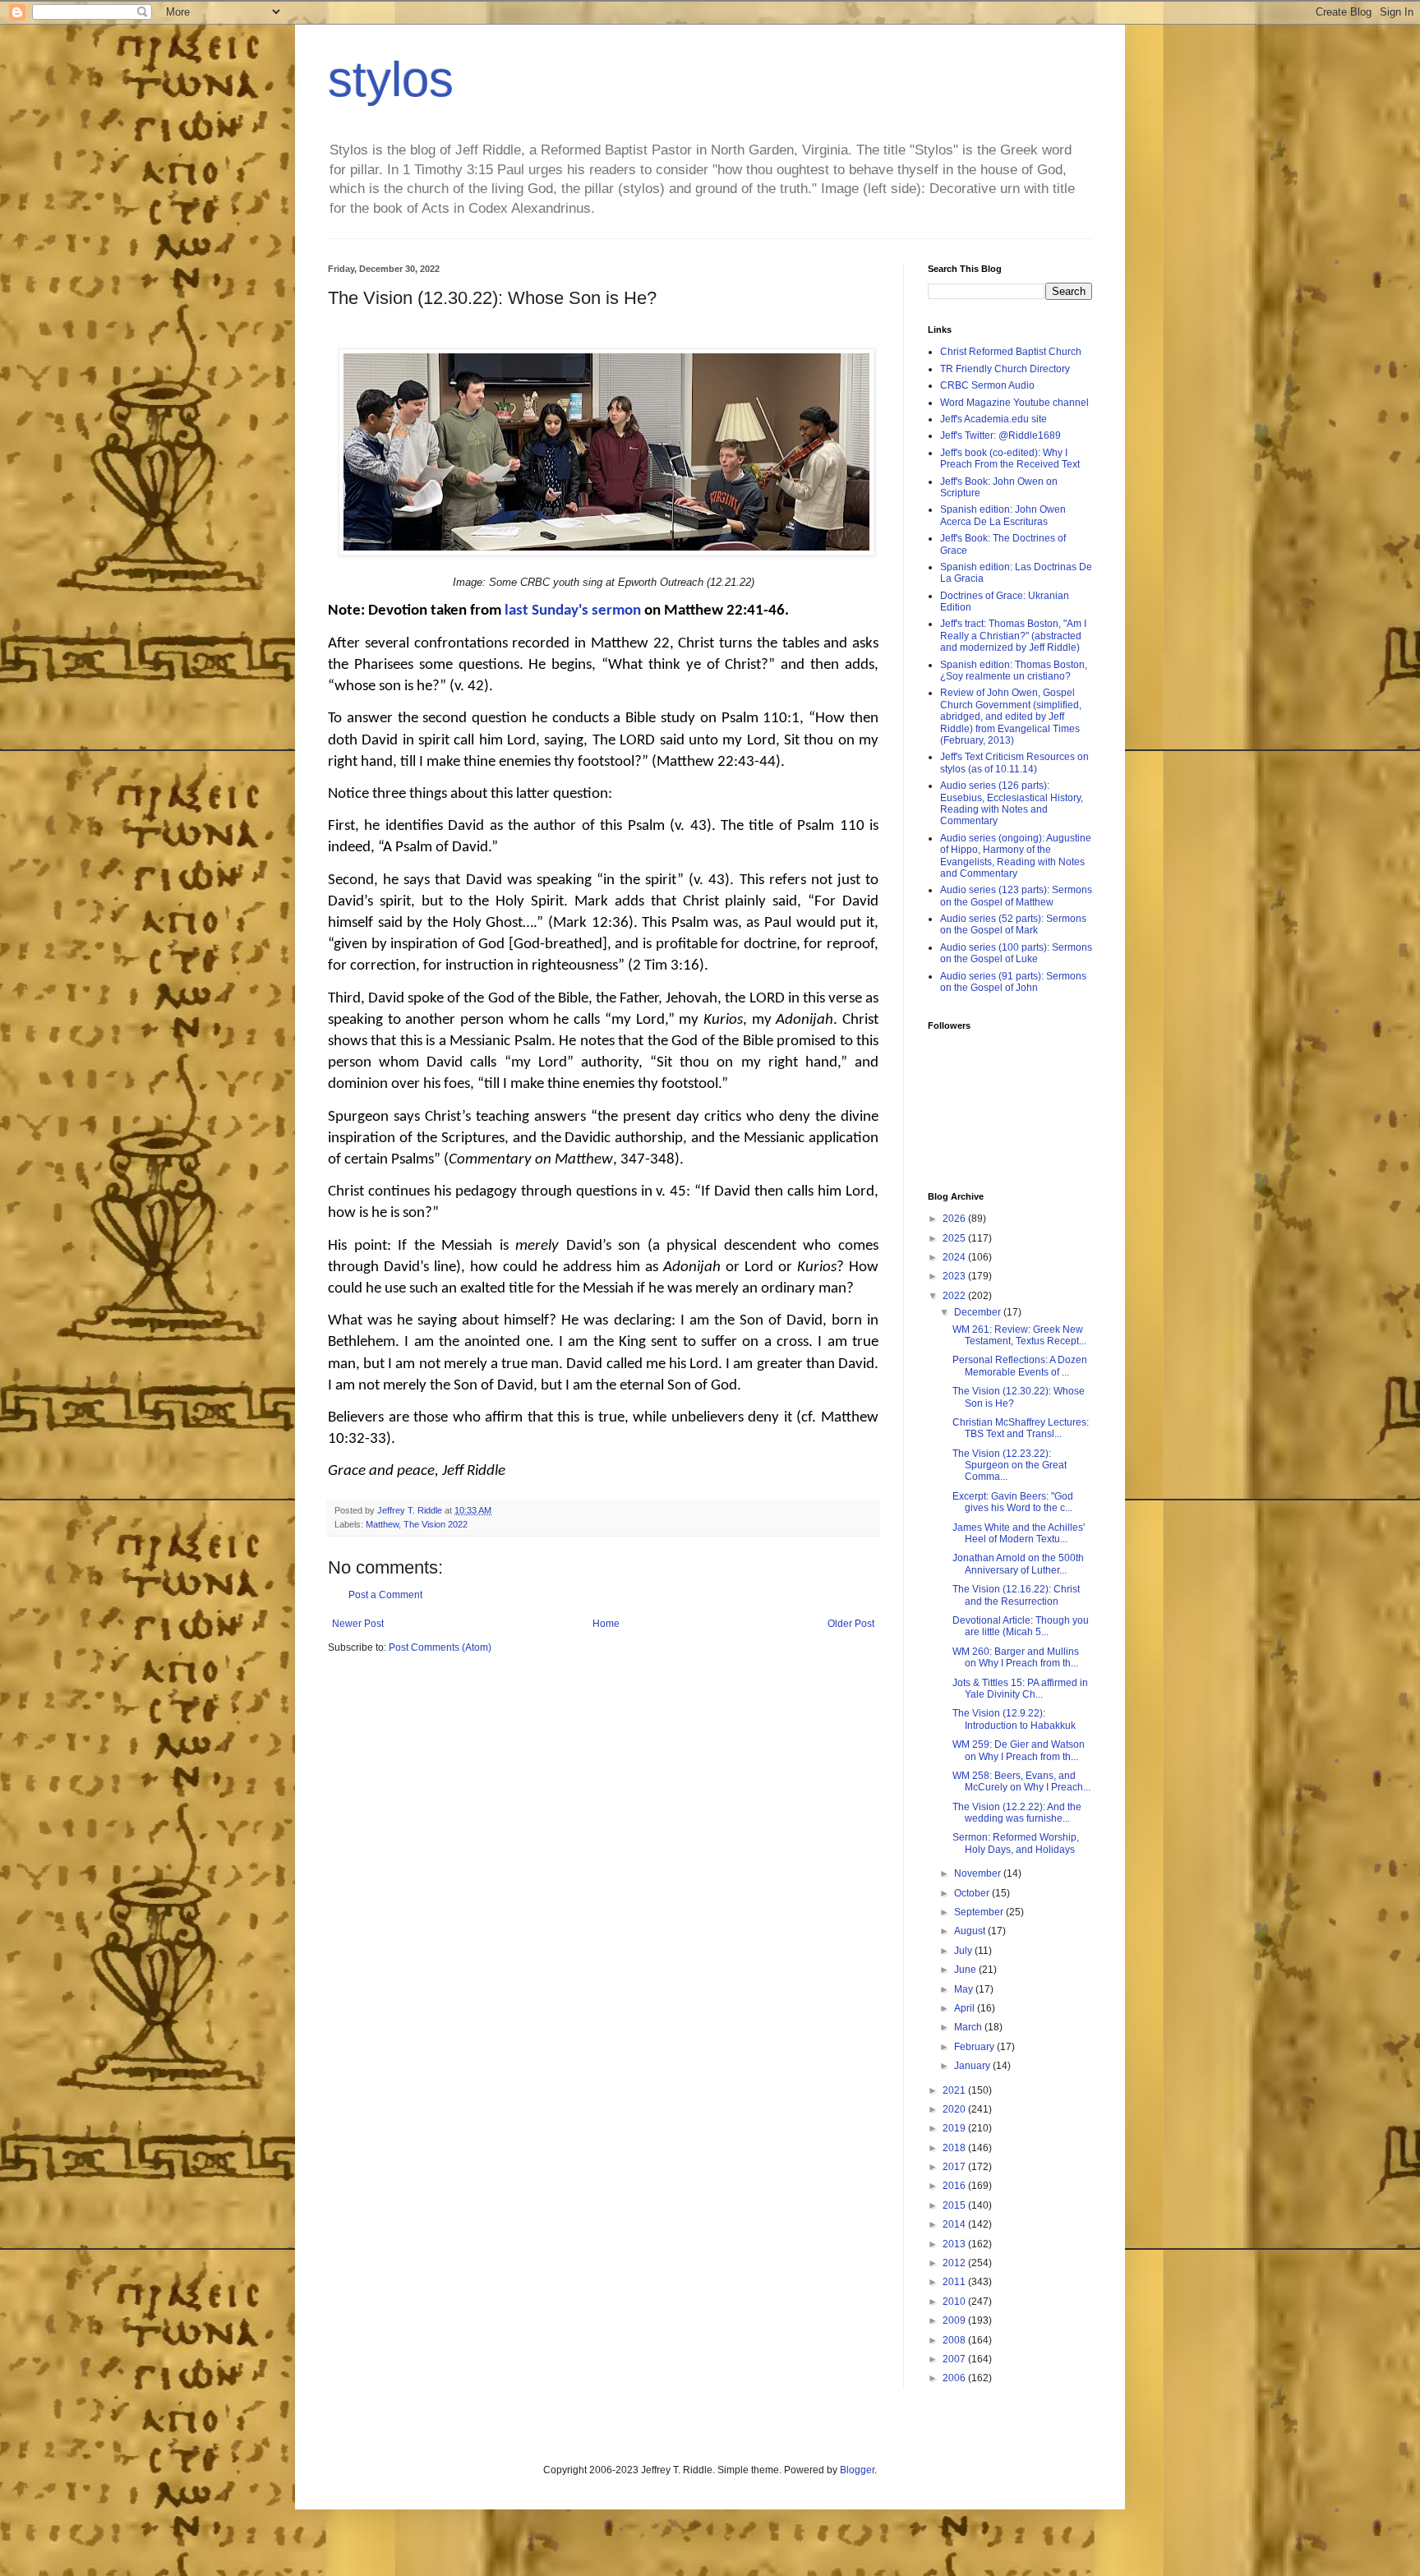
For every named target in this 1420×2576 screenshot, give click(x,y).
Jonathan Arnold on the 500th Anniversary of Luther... (1018, 1564)
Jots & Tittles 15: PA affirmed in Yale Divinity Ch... (1020, 1689)
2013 (955, 2244)
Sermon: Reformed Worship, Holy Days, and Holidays (1016, 1843)
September (980, 1912)
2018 (955, 2148)
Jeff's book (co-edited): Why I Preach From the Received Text (1010, 459)
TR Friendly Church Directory (1005, 369)
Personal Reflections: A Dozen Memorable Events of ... (1020, 1366)
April (966, 2008)
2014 (955, 2224)
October (973, 1893)
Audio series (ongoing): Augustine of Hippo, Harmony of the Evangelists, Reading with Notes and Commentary (1016, 856)
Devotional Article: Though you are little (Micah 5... (1021, 1626)
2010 (955, 2302)
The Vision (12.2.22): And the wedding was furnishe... (1017, 1813)
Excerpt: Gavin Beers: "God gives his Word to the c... (1013, 1502)
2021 (955, 2090)
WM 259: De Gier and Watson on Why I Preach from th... (1019, 1750)
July (964, 1951)
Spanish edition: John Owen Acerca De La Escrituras (1003, 515)
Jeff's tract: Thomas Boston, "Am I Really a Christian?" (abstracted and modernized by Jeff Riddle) (1013, 636)
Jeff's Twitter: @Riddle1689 (1000, 435)
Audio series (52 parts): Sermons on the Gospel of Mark (1013, 924)
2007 (955, 2359)
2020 (955, 2109)
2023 (955, 1276)
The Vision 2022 (436, 1524)
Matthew (382, 1524)
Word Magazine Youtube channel (1014, 403)
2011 (955, 2282)
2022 (955, 1296)
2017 (955, 2167)
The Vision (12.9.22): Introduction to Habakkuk (1014, 1719)
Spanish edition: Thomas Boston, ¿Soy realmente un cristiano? (1014, 670)
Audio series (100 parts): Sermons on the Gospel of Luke (1016, 953)
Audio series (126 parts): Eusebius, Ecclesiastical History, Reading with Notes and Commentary (1012, 803)
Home (606, 1624)
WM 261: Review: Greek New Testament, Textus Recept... (1019, 1335)
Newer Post (358, 1624)
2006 (955, 2378)
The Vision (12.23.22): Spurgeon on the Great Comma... (1010, 1465)
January (973, 2066)
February (975, 2047)
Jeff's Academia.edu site (994, 419)
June (966, 1970)
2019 (955, 2128)
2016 (955, 2186)
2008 (955, 2340)
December (979, 1312)
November (979, 1873)
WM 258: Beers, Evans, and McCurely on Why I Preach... (1021, 1781)
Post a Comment (385, 1595)
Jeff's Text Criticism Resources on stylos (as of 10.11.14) (1014, 763)
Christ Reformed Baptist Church (1011, 352)
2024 (955, 1257)
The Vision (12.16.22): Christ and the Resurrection (1016, 1595)
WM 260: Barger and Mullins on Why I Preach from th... (1016, 1657)
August (971, 1931)
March (969, 2027)
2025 (955, 1238)
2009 (955, 2320)
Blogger (857, 2470)
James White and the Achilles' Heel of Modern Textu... (1019, 1533)
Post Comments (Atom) (440, 1647)
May (965, 1989)
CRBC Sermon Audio (987, 385)
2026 (955, 1219)
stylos (391, 79)
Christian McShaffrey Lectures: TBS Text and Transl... (1021, 1428)
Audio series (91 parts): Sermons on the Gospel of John (1013, 982)
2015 (955, 2205)
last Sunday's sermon (571, 611)
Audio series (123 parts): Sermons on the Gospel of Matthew (1016, 896)
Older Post (851, 1624)
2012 (955, 2263)
